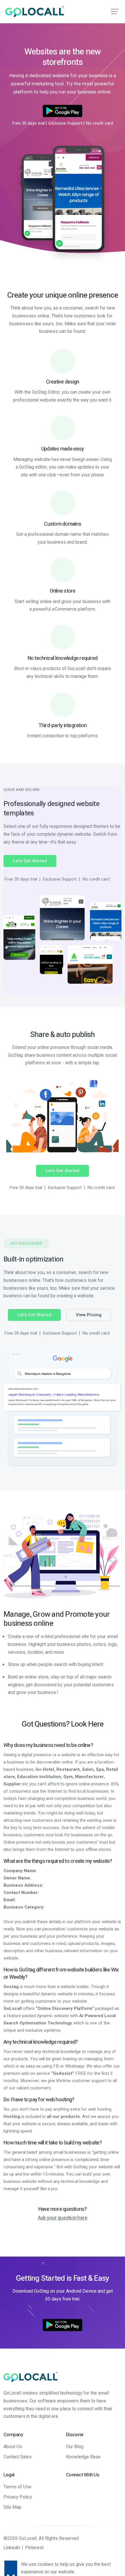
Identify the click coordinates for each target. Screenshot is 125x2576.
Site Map (12, 2507)
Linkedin (12, 2548)
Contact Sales (18, 2457)
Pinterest (34, 2548)
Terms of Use (17, 2487)
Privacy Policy (18, 2497)
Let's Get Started (30, 861)
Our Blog (75, 2447)
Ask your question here (63, 2218)
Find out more (90, 2572)
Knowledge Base (83, 2457)
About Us (13, 2447)
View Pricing (89, 1315)
